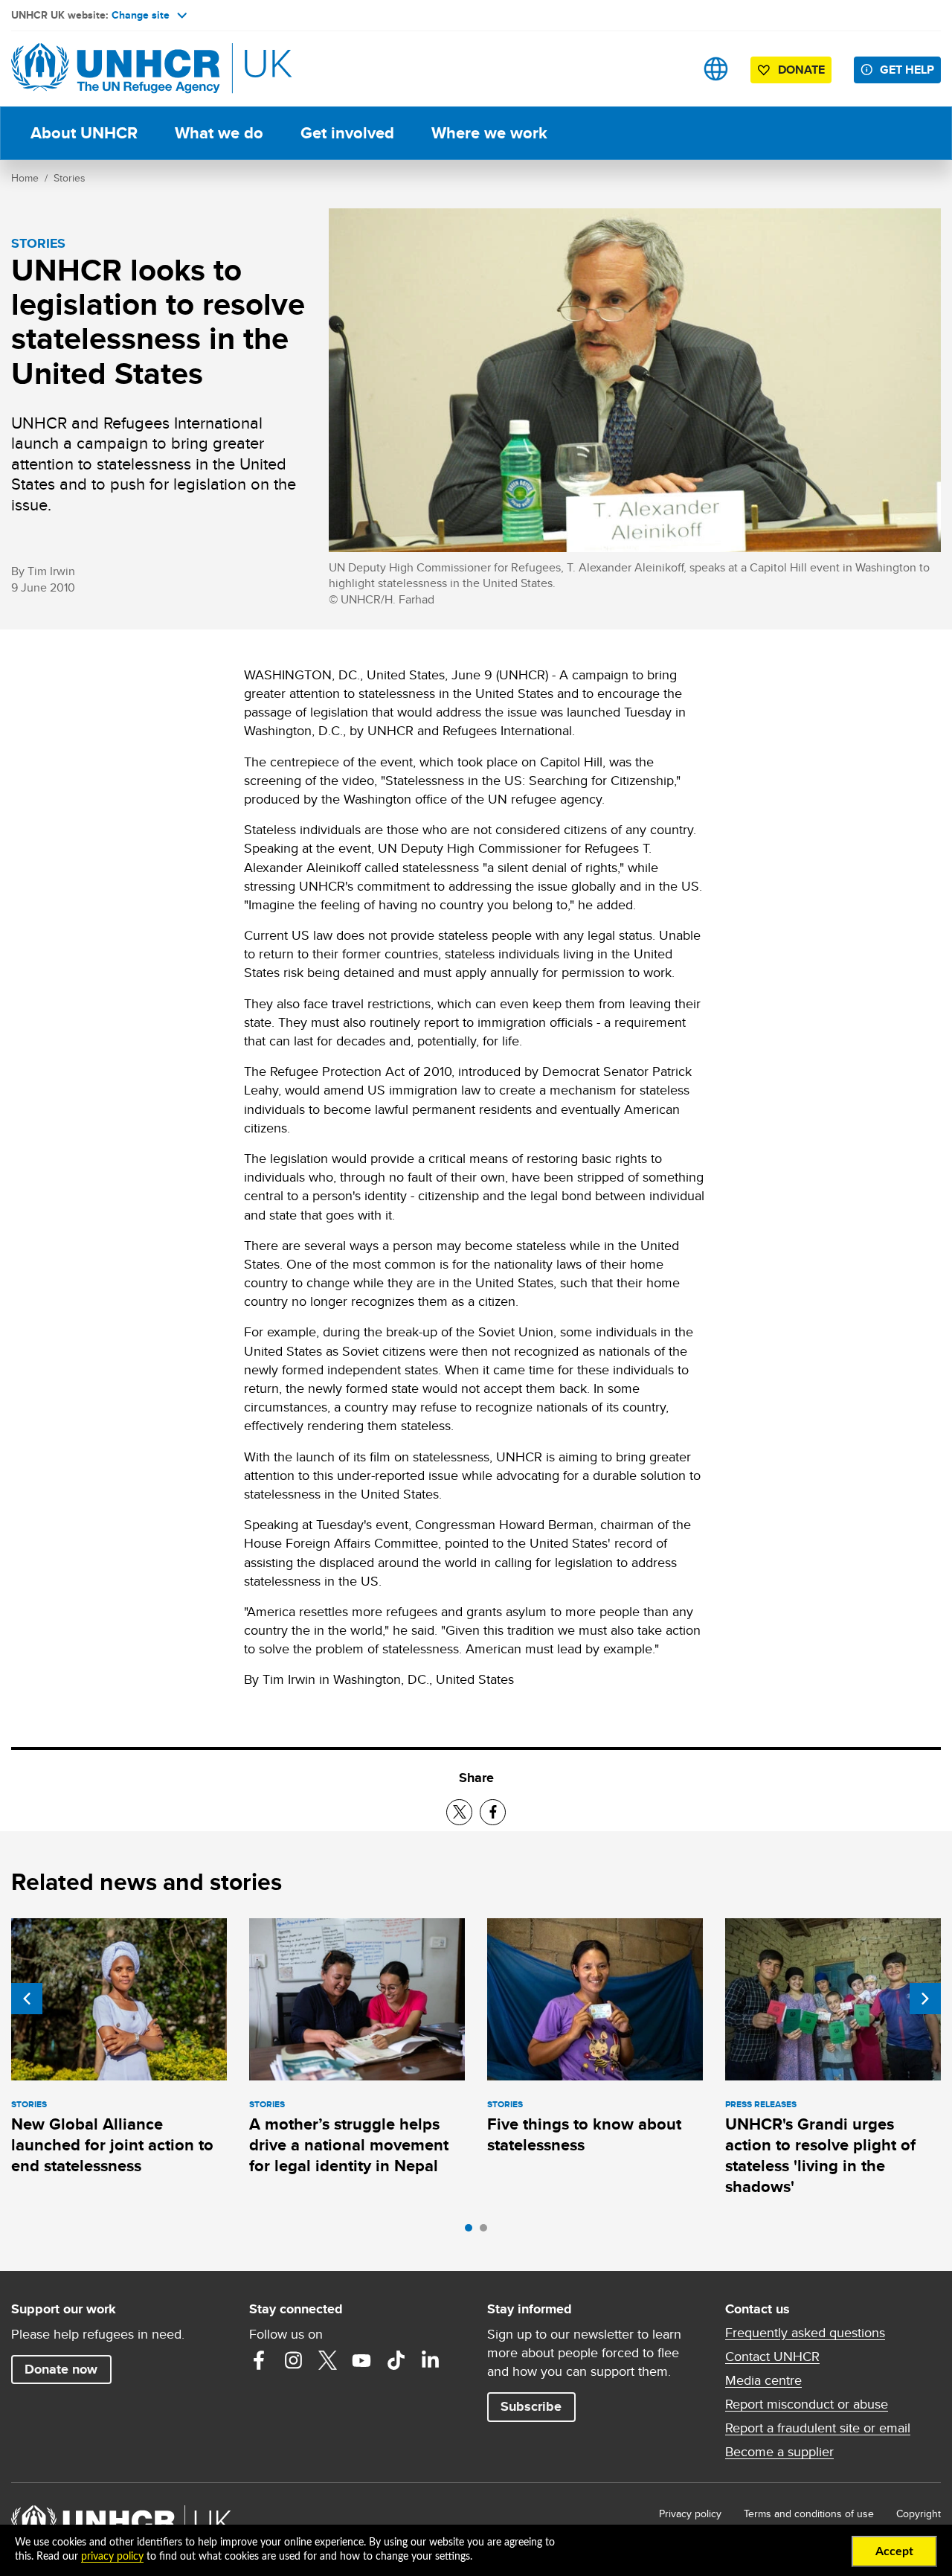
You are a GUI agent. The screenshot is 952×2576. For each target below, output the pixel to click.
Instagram (293, 2360)
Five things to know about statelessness (584, 2134)
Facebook (259, 2360)
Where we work (489, 133)
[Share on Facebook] (493, 1812)
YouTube (361, 2360)
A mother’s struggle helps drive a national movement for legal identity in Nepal (349, 2145)
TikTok (396, 2360)
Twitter (327, 2360)
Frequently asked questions (805, 2333)
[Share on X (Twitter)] (459, 1812)
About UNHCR (84, 133)
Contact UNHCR (772, 2356)
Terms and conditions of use (809, 2513)
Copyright (919, 2513)
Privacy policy (690, 2513)
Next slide (925, 1999)
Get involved (347, 133)
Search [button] (669, 69)
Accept (894, 2551)
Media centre (763, 2380)
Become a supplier (779, 2452)
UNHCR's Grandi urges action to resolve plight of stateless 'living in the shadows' (820, 2156)
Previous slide (27, 1999)
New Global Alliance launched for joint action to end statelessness (112, 2145)
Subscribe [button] (531, 2406)
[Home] (115, 69)
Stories (70, 178)
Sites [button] (716, 69)
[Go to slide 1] (472, 2231)
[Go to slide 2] (487, 2231)
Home (25, 178)
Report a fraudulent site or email (818, 2428)
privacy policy (112, 2557)
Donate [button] (801, 70)
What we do (219, 133)
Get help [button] (907, 70)
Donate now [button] (61, 2369)
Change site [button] (141, 15)
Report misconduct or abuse (807, 2404)
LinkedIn (430, 2360)
